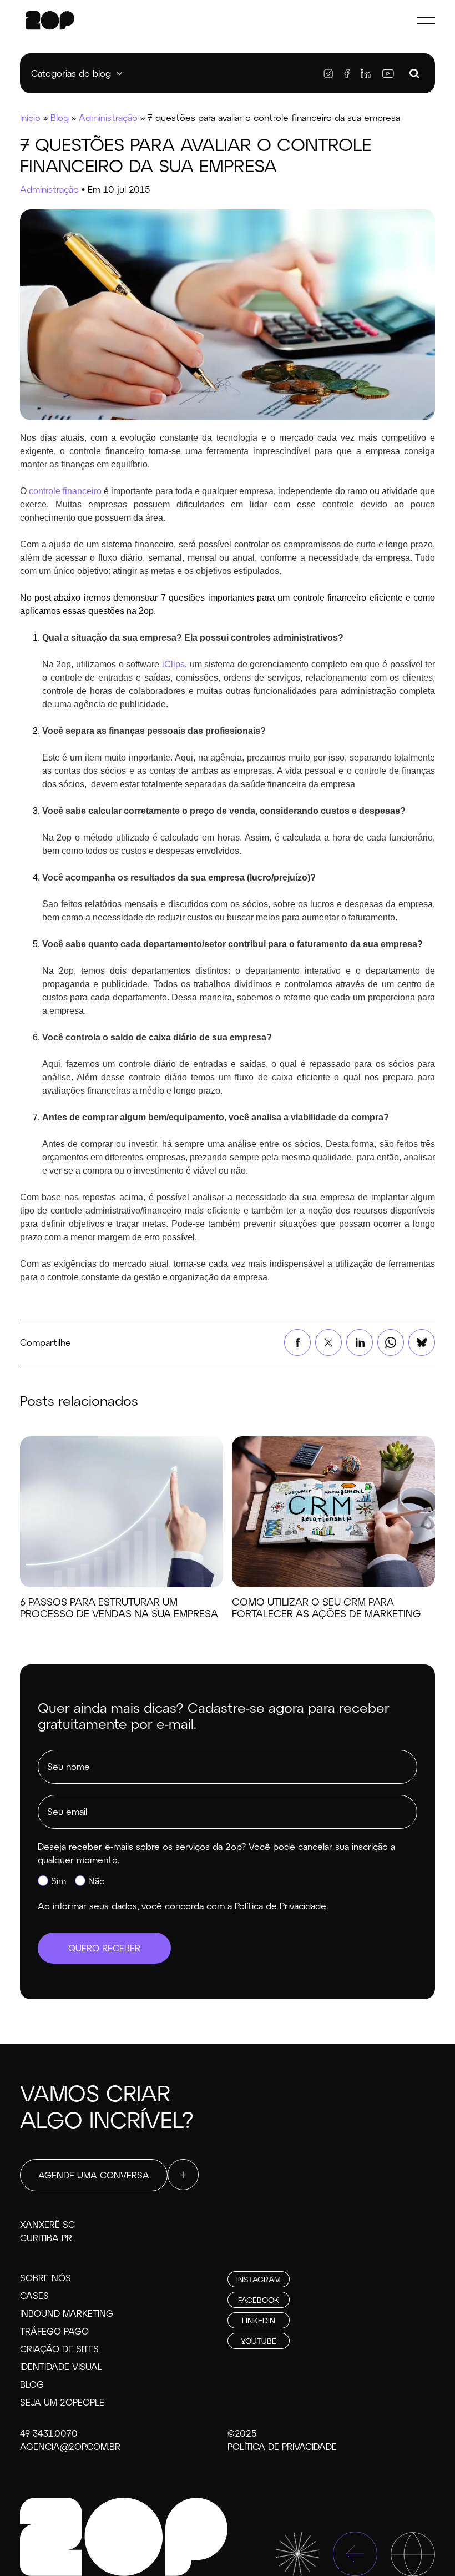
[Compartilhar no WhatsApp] (391, 1342)
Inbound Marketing (67, 2313)
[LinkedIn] (366, 74)
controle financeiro (65, 491)
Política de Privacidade (282, 2446)
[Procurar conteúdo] (414, 74)
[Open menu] (426, 20)
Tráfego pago (54, 2331)
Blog (60, 117)
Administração (108, 117)
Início (30, 117)
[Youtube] (388, 74)
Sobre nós (46, 2278)
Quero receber (104, 1948)
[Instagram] (328, 74)
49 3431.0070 (49, 2433)
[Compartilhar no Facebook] (297, 1342)
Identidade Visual (61, 2366)
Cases (34, 2295)
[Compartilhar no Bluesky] (422, 1342)
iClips (173, 664)
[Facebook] (347, 74)
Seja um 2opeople (62, 2402)
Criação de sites (59, 2349)
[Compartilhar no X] (328, 1342)
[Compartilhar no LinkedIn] (360, 1342)
